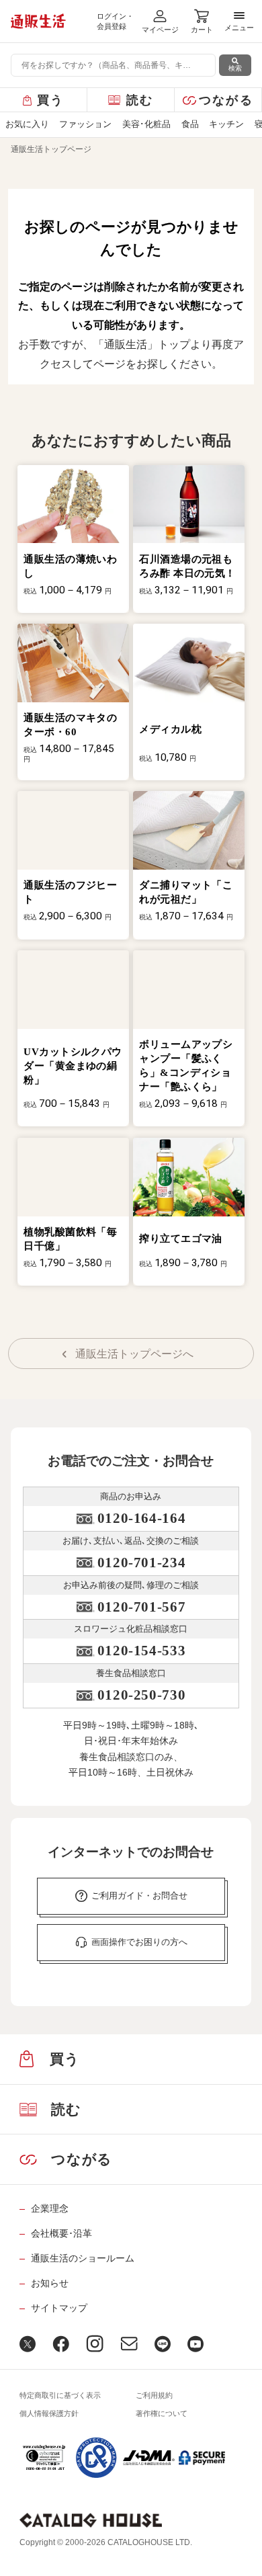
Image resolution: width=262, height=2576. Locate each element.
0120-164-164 (141, 1518)
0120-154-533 (141, 1651)
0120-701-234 (141, 1563)
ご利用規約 (154, 2395)
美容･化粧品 (146, 124)
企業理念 (49, 2208)
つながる (226, 100)
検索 (235, 68)
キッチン (226, 124)
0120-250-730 (141, 1695)
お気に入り (27, 124)
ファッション (85, 124)
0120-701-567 (141, 1607)
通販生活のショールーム (82, 2258)
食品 (190, 124)
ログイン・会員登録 (115, 21)
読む (140, 100)
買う (51, 100)
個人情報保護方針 (49, 2413)
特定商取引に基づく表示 (60, 2395)
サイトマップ (59, 2308)
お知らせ (49, 2283)
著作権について (162, 2413)
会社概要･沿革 (61, 2233)
